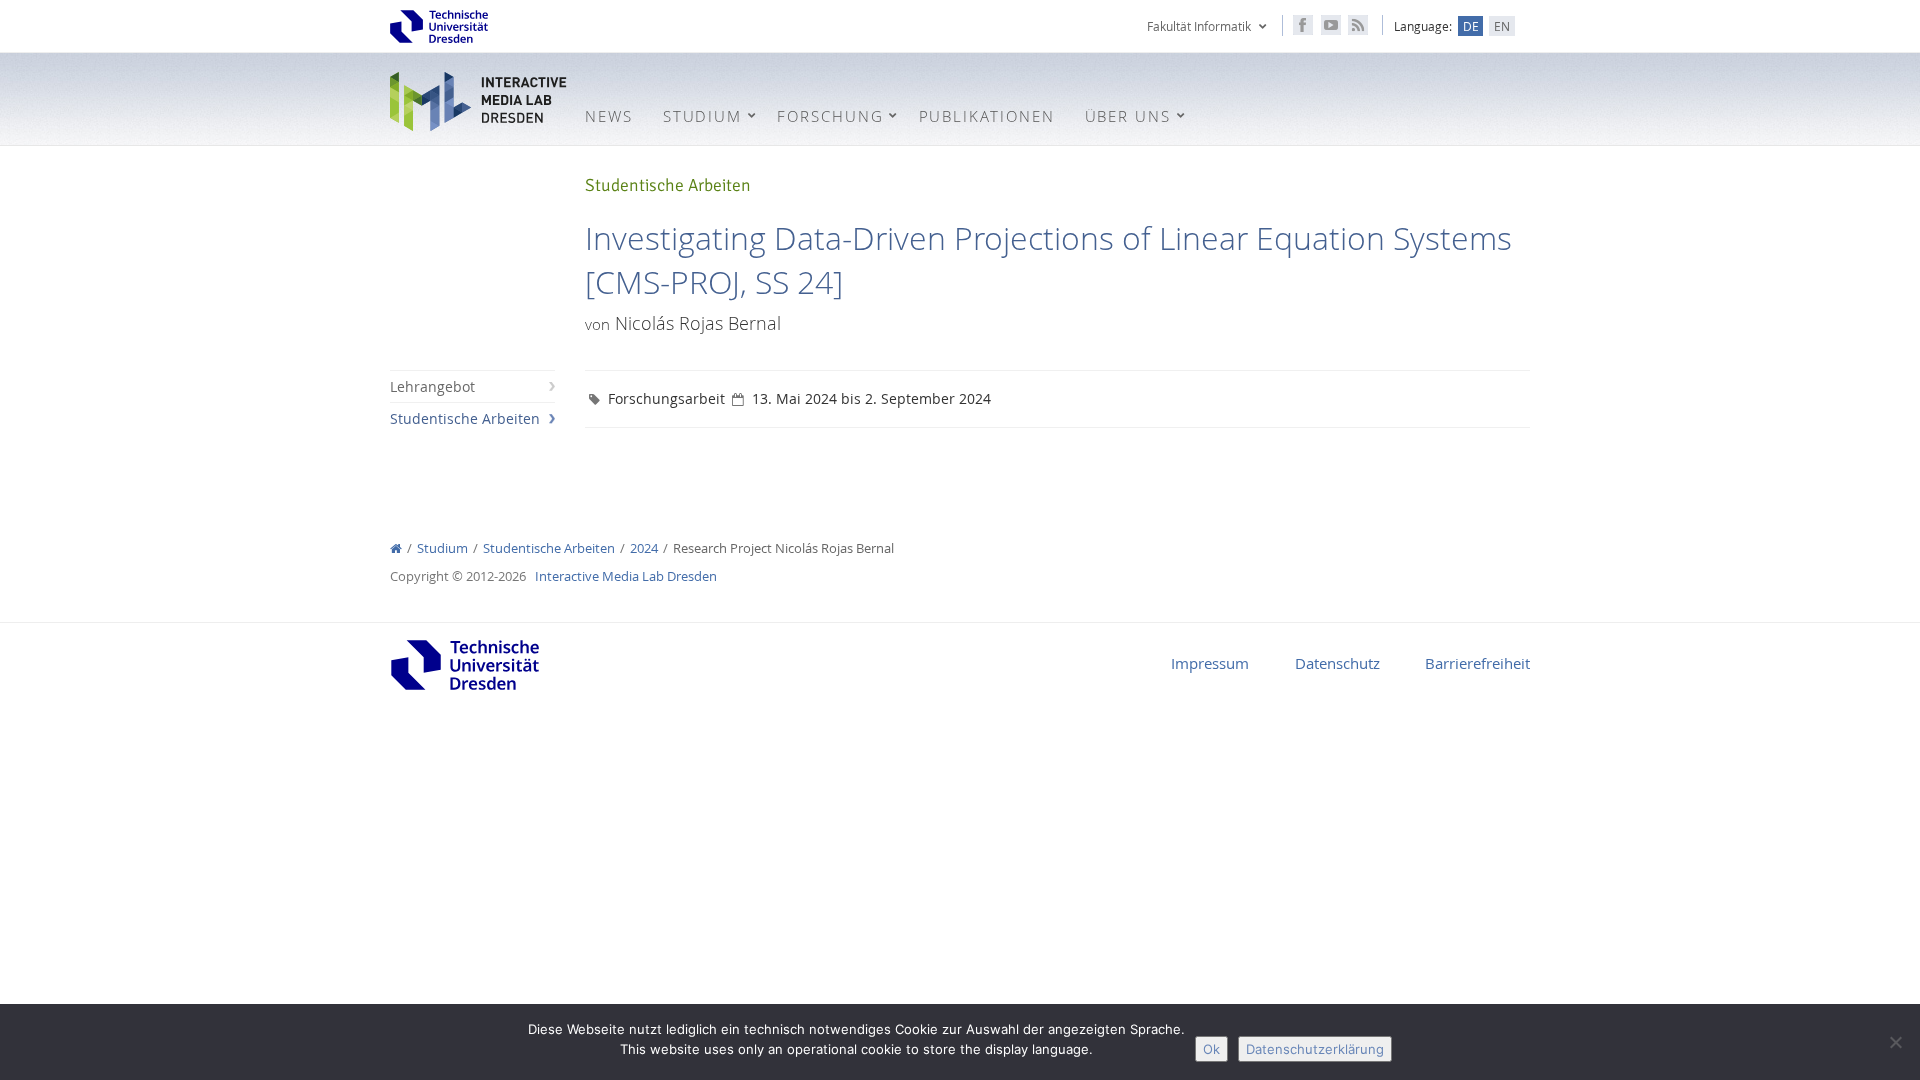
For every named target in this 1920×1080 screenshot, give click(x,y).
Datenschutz (1337, 663)
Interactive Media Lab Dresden (480, 101)
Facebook (1303, 25)
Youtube (1331, 25)
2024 (644, 548)
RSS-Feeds (1358, 25)
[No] (1895, 1042)
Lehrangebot (432, 386)
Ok (1211, 1049)
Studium (442, 548)
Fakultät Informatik (1199, 26)
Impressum (1210, 663)
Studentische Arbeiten (465, 418)
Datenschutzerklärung (1315, 1049)
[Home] (396, 548)
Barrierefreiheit (1477, 663)
